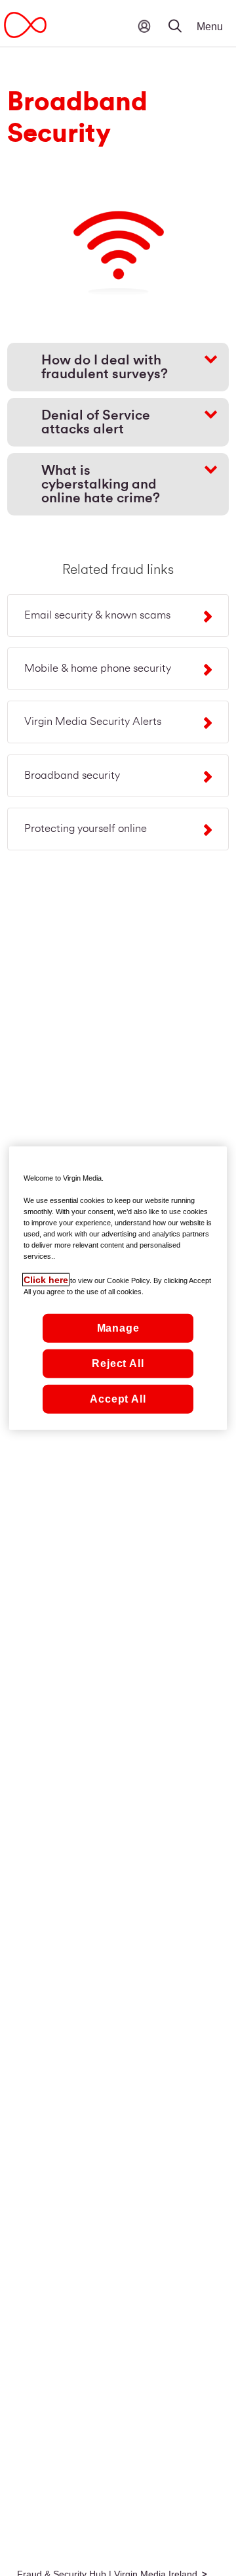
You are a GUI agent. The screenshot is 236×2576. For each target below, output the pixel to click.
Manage (118, 1328)
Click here (46, 1280)
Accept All (118, 1399)
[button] (184, 16)
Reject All (118, 1364)
